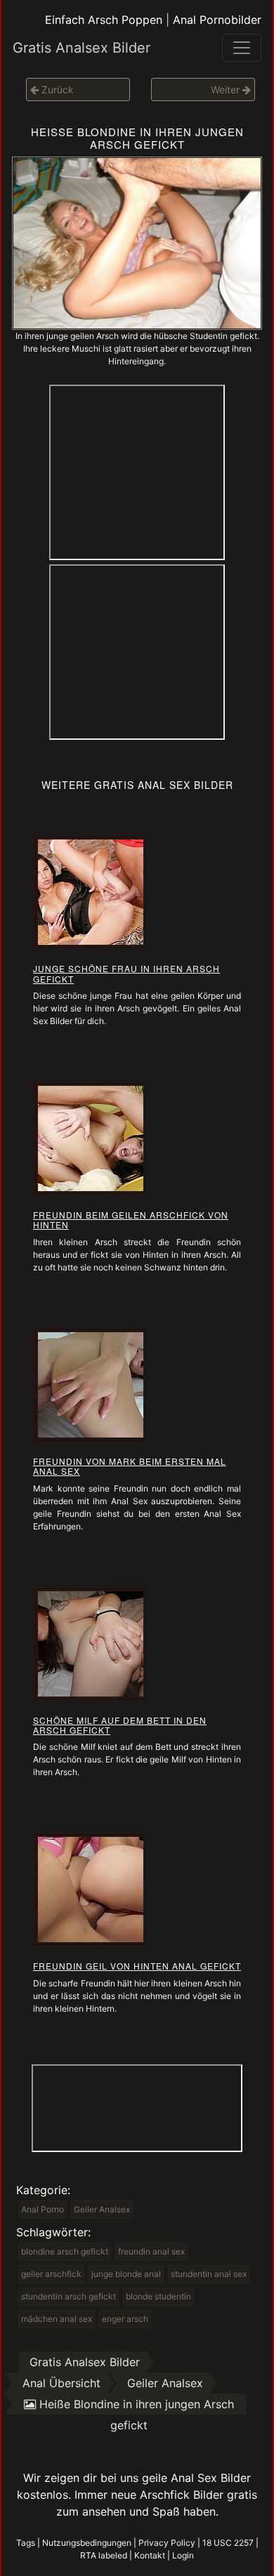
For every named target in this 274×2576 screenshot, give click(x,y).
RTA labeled (104, 2555)
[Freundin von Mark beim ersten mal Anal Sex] (91, 1383)
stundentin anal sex (209, 2274)
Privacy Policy (167, 2543)
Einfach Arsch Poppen (104, 20)
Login (183, 2555)
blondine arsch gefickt (65, 2251)
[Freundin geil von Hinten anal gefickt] (91, 1889)
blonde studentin (158, 2296)
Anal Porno (43, 2209)
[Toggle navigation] (242, 48)
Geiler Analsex (102, 2209)
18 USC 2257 (228, 2543)
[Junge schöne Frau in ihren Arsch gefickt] (91, 891)
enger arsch (125, 2319)
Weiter (227, 89)
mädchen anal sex (57, 2319)
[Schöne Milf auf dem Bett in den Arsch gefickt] (91, 1642)
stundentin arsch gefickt (68, 2296)
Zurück (56, 89)
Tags (26, 2543)
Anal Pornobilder (217, 20)
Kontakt (150, 2555)
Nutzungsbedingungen (87, 2543)
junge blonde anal (126, 2274)
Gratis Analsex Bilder (81, 48)
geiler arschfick (51, 2274)
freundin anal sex (151, 2251)
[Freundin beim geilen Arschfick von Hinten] (91, 1137)
